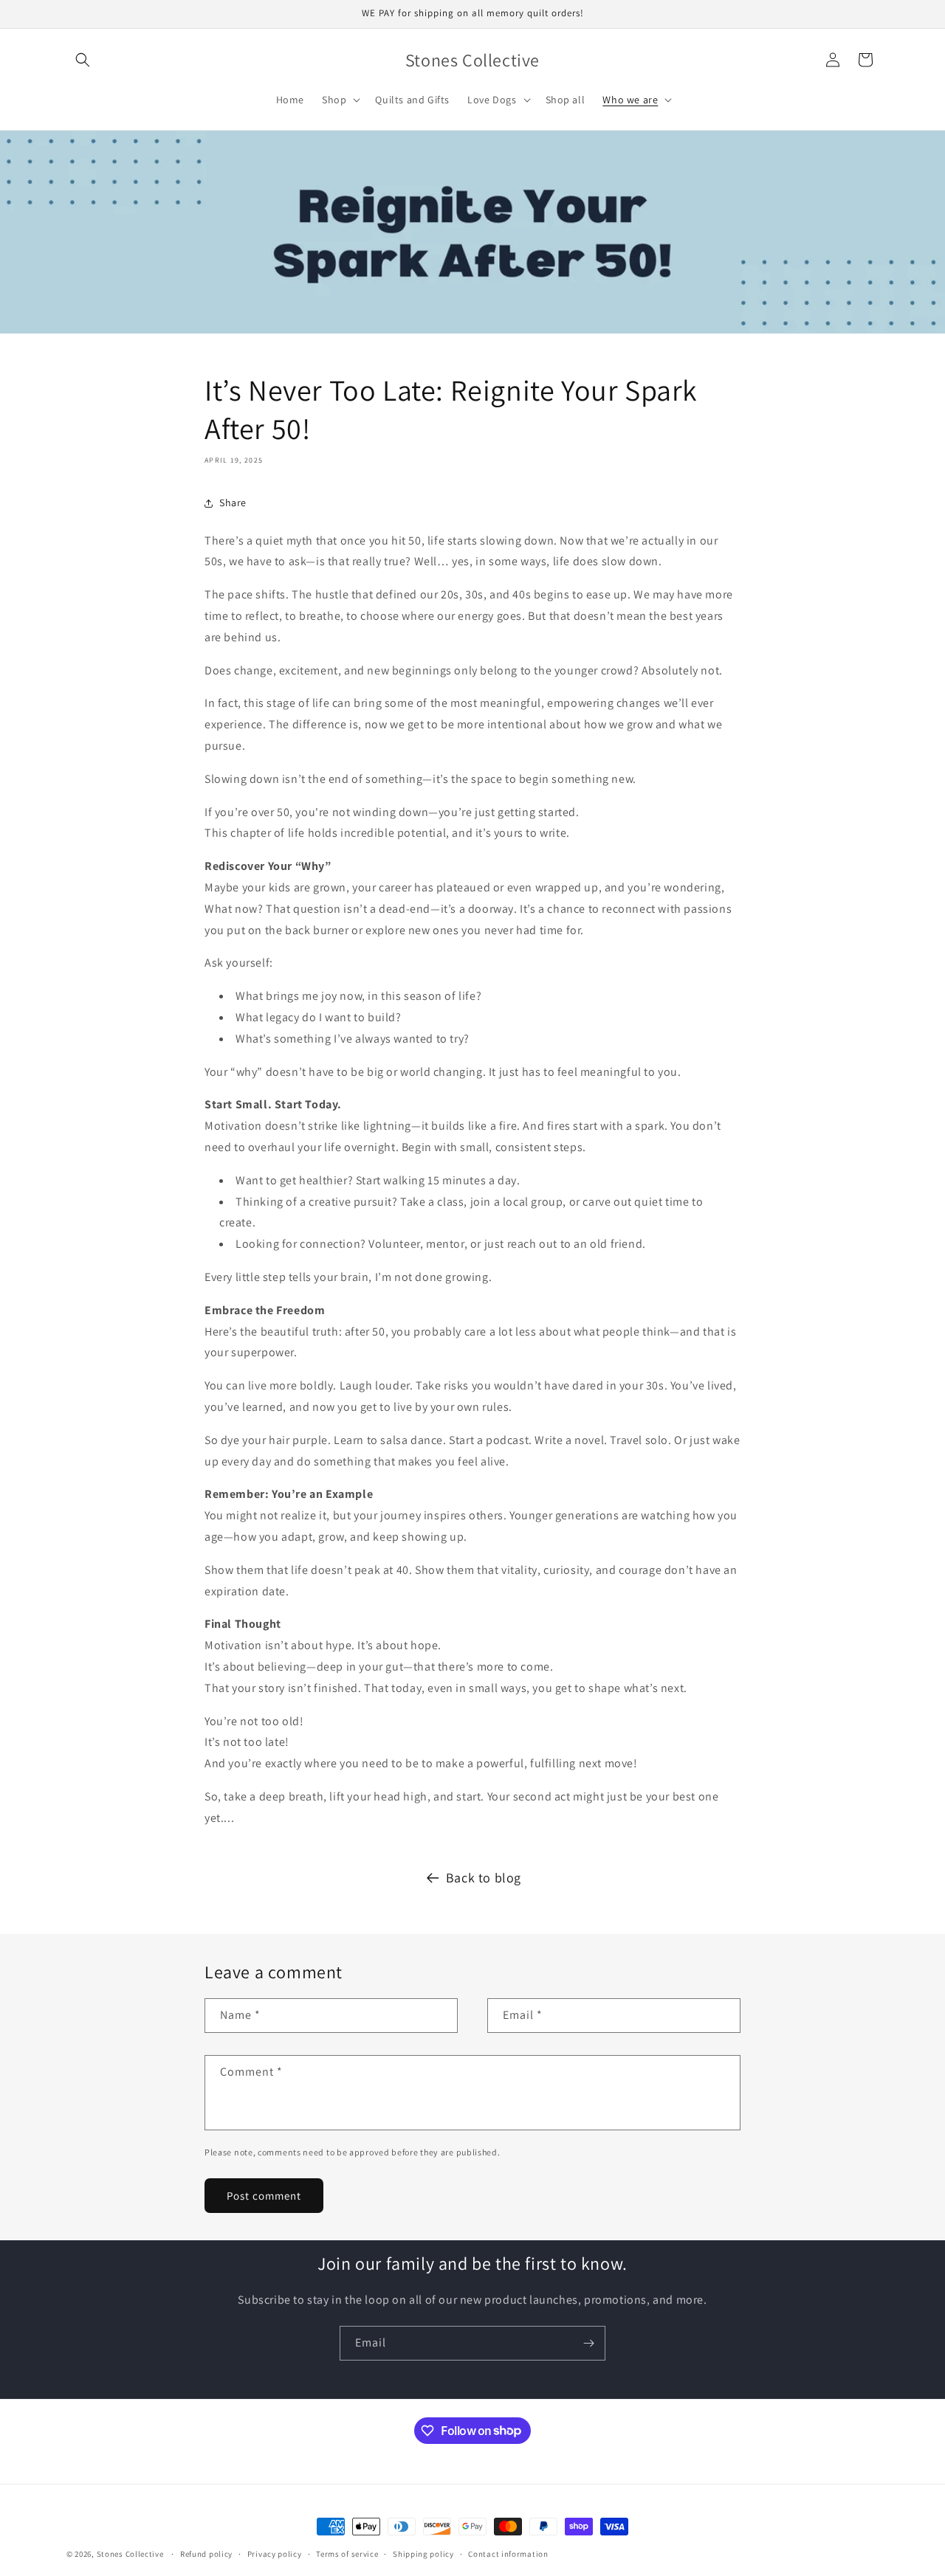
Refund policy (206, 2553)
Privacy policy (275, 2553)
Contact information (508, 2553)
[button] (83, 60)
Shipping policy (423, 2553)
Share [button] (233, 503)
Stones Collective (130, 2554)
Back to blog (484, 1878)
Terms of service (347, 2553)
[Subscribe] (588, 2343)
